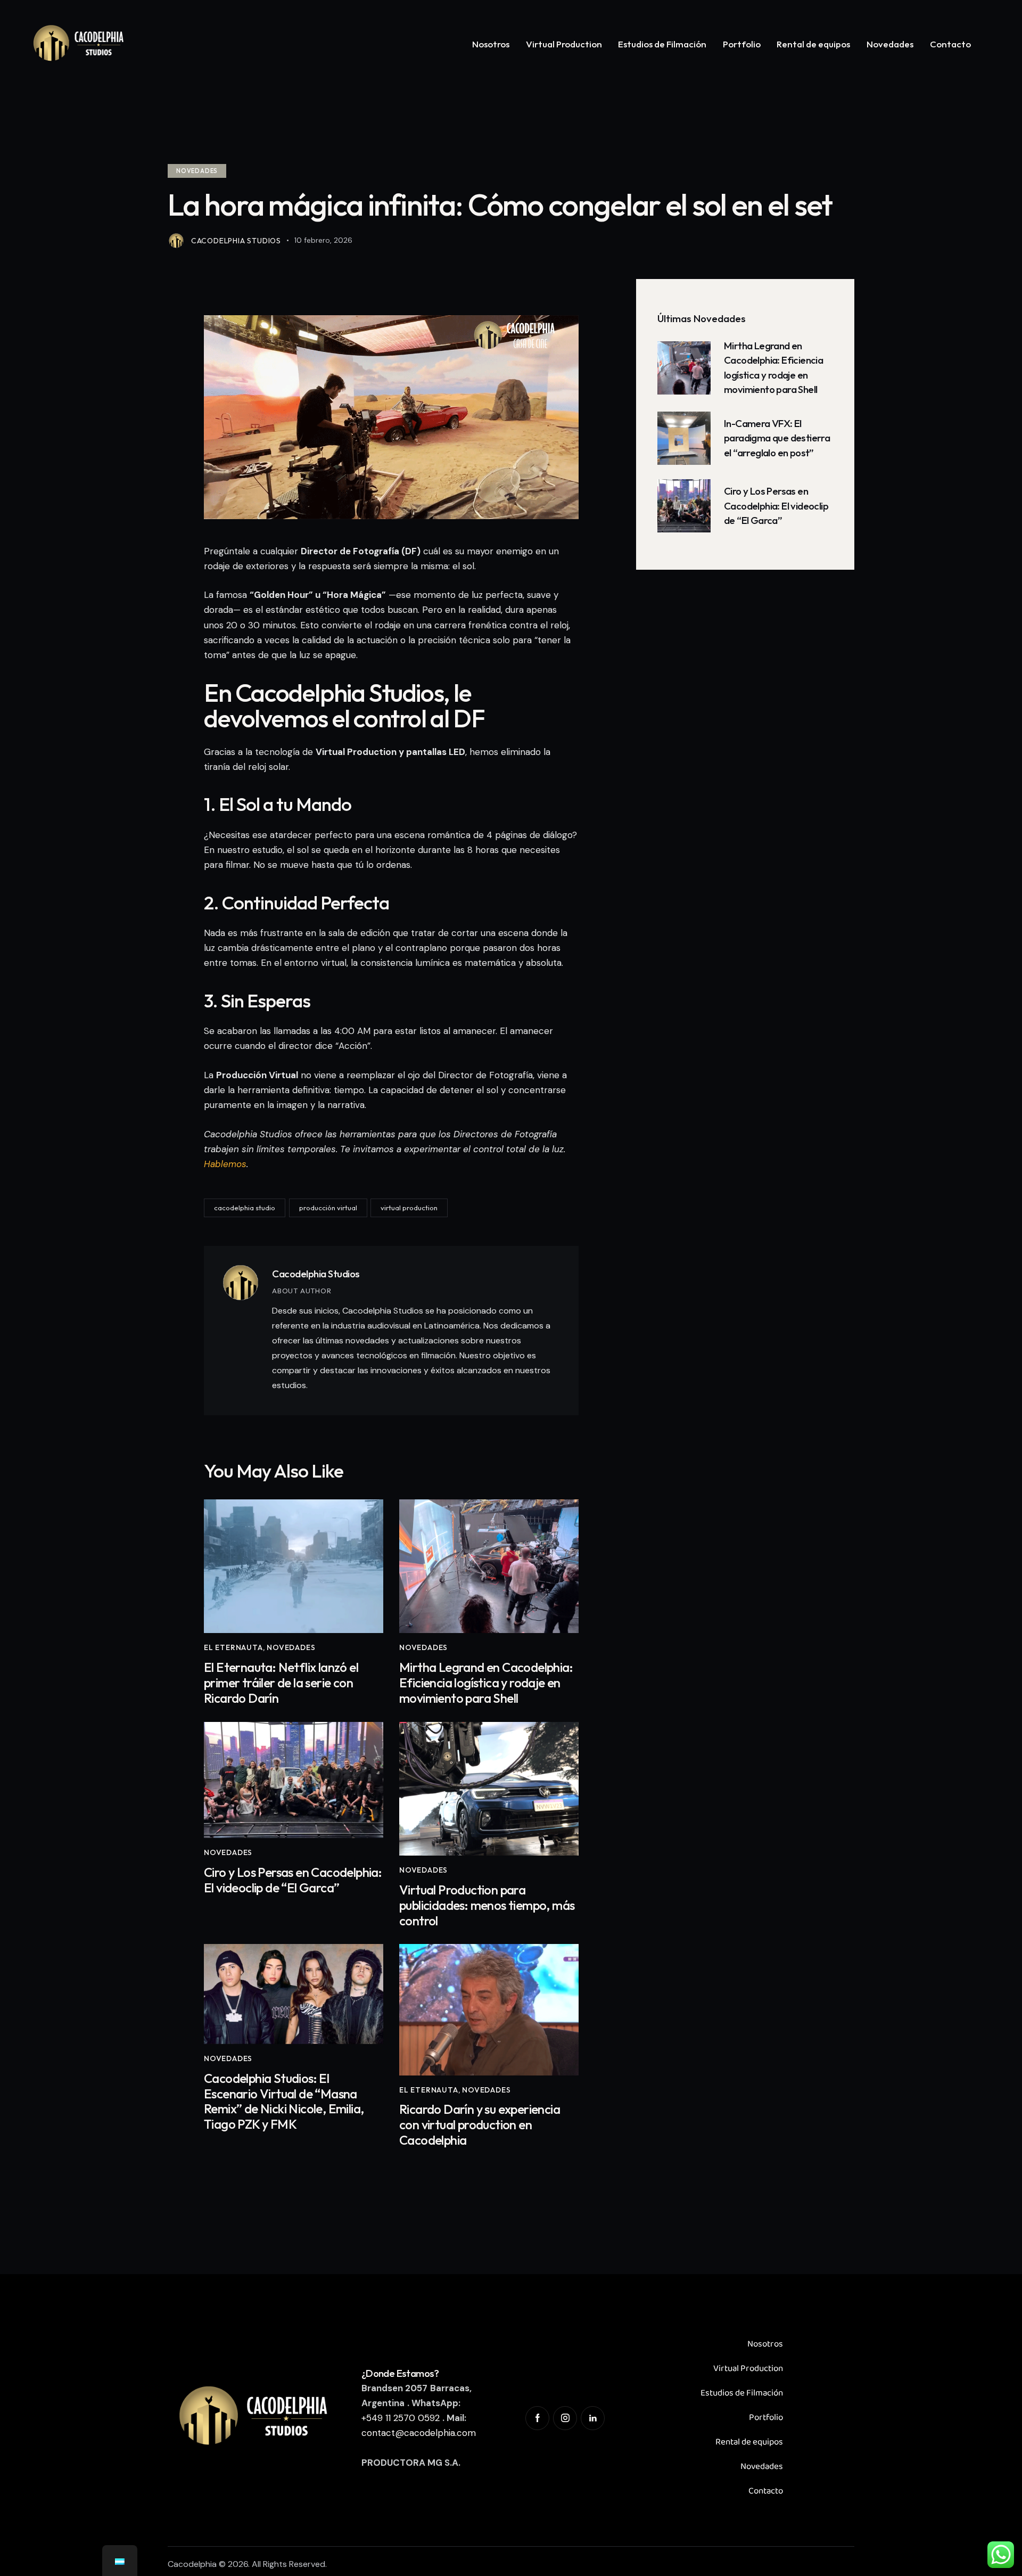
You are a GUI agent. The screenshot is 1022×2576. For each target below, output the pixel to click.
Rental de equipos (749, 2442)
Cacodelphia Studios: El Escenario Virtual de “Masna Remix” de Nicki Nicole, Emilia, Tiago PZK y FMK (284, 2101)
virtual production (409, 1208)
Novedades (197, 171)
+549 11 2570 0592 (401, 2418)
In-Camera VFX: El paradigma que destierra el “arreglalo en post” (777, 438)
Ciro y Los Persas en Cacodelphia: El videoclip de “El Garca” (293, 1880)
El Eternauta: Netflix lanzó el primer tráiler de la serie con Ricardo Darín (281, 1683)
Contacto (766, 2491)
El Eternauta (233, 1647)
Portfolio (766, 2418)
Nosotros (765, 2344)
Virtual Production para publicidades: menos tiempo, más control (487, 1905)
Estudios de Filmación (742, 2393)
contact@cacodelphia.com (419, 2433)
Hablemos (225, 1164)
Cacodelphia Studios (316, 1274)
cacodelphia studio (245, 1208)
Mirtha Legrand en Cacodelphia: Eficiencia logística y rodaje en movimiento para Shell (486, 1683)
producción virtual (328, 1208)
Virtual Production (748, 2369)
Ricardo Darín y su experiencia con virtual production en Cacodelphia (480, 2124)
